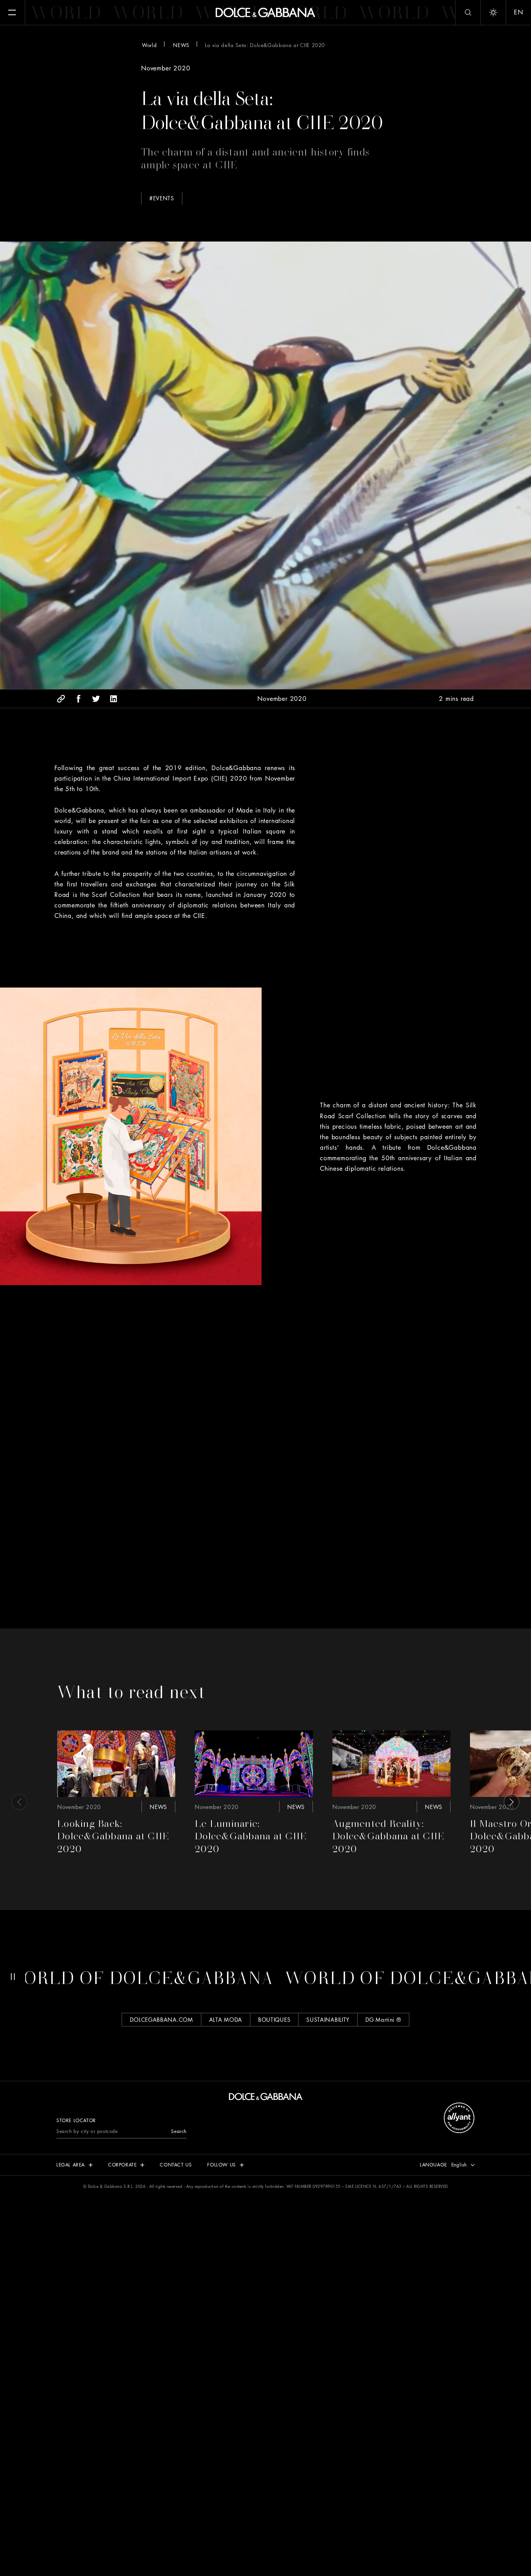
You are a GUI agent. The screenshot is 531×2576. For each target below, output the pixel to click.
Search (179, 2131)
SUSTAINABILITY (328, 2019)
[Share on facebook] (79, 699)
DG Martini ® (383, 2019)
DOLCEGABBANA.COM (161, 2019)
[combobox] (461, 2165)
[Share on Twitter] (96, 699)
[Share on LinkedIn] (114, 699)
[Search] (468, 12)
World (149, 45)
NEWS (181, 45)
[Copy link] (61, 699)
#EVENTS (162, 198)
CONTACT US (176, 2165)
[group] (116, 1794)
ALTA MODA (226, 2019)
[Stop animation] (13, 1977)
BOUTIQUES (274, 2019)
